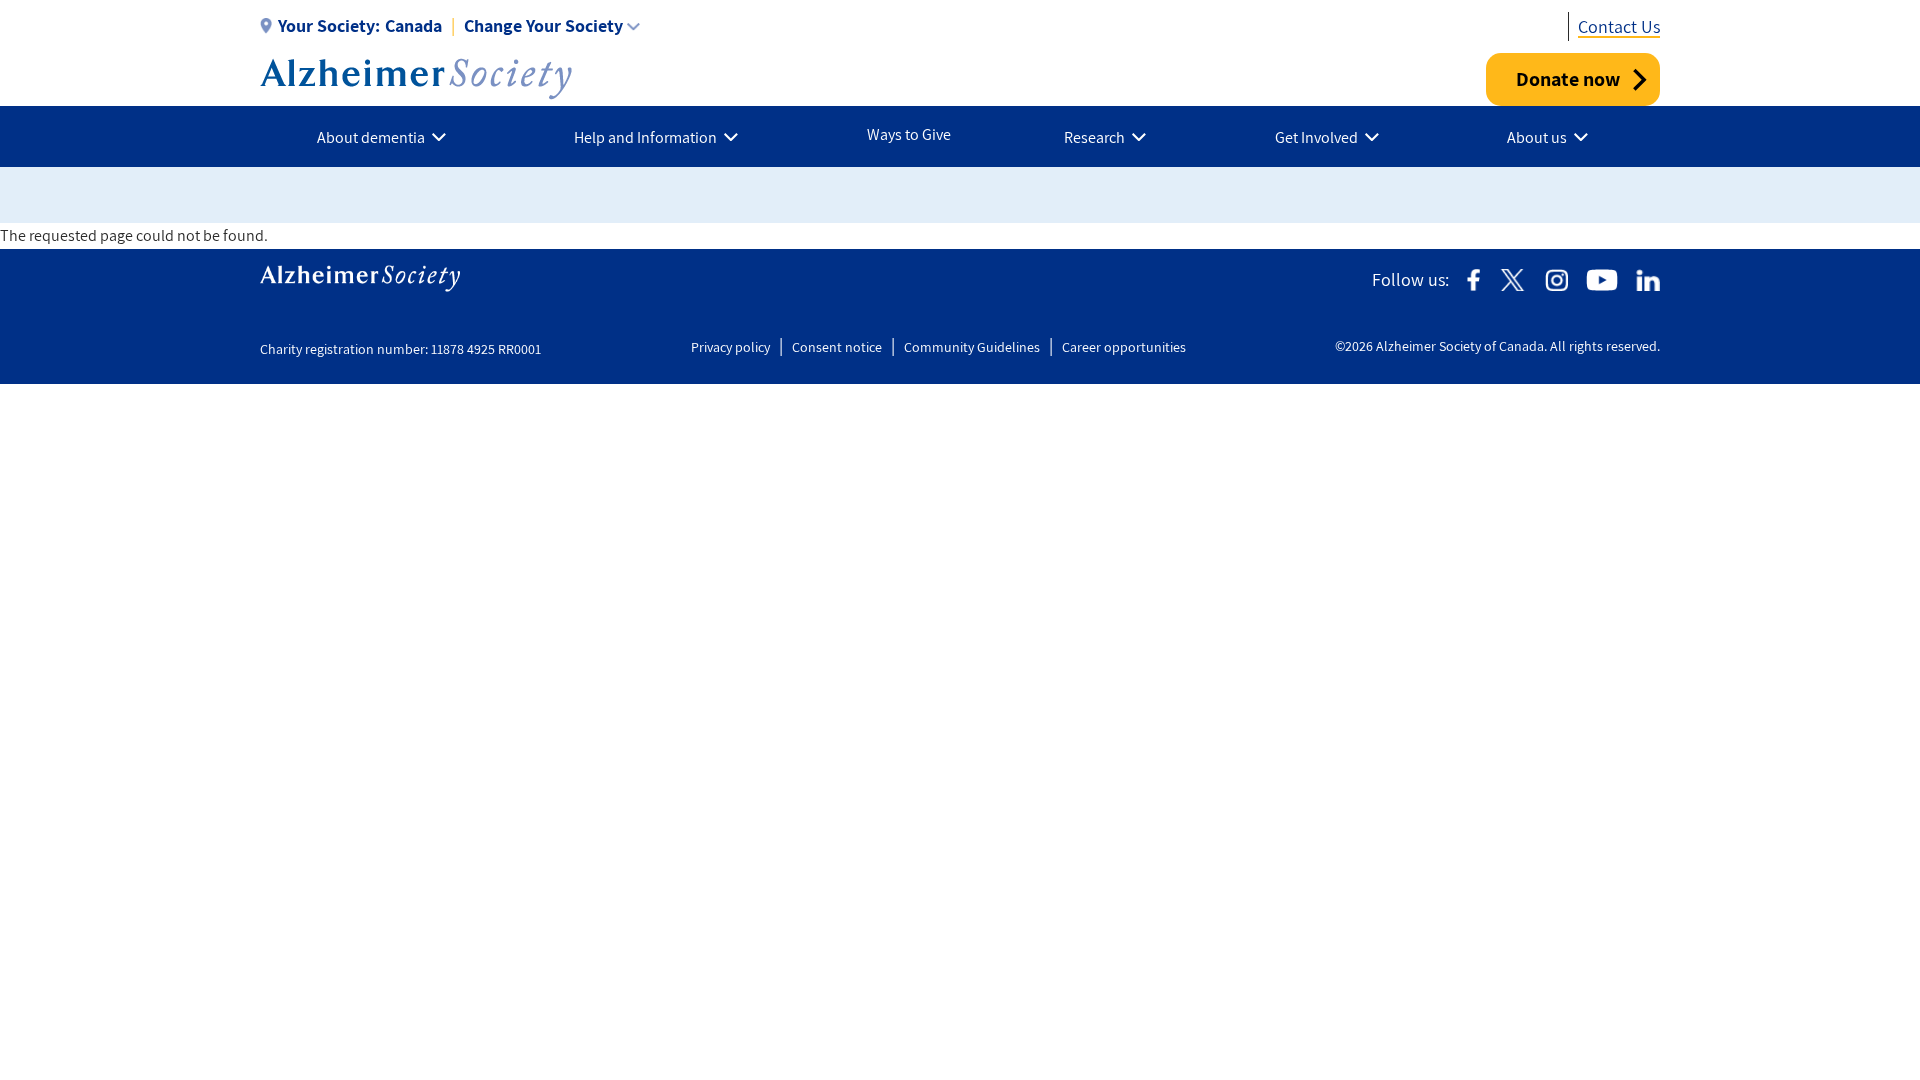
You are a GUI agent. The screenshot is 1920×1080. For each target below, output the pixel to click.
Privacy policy (730, 347)
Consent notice (837, 347)
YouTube (1602, 280)
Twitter (1512, 280)
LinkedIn (1648, 280)
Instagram (1556, 280)
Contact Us (1619, 26)
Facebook (1473, 280)
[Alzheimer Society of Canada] (416, 79)
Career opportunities (1124, 347)
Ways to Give (909, 134)
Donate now (1568, 79)
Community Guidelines (972, 347)
